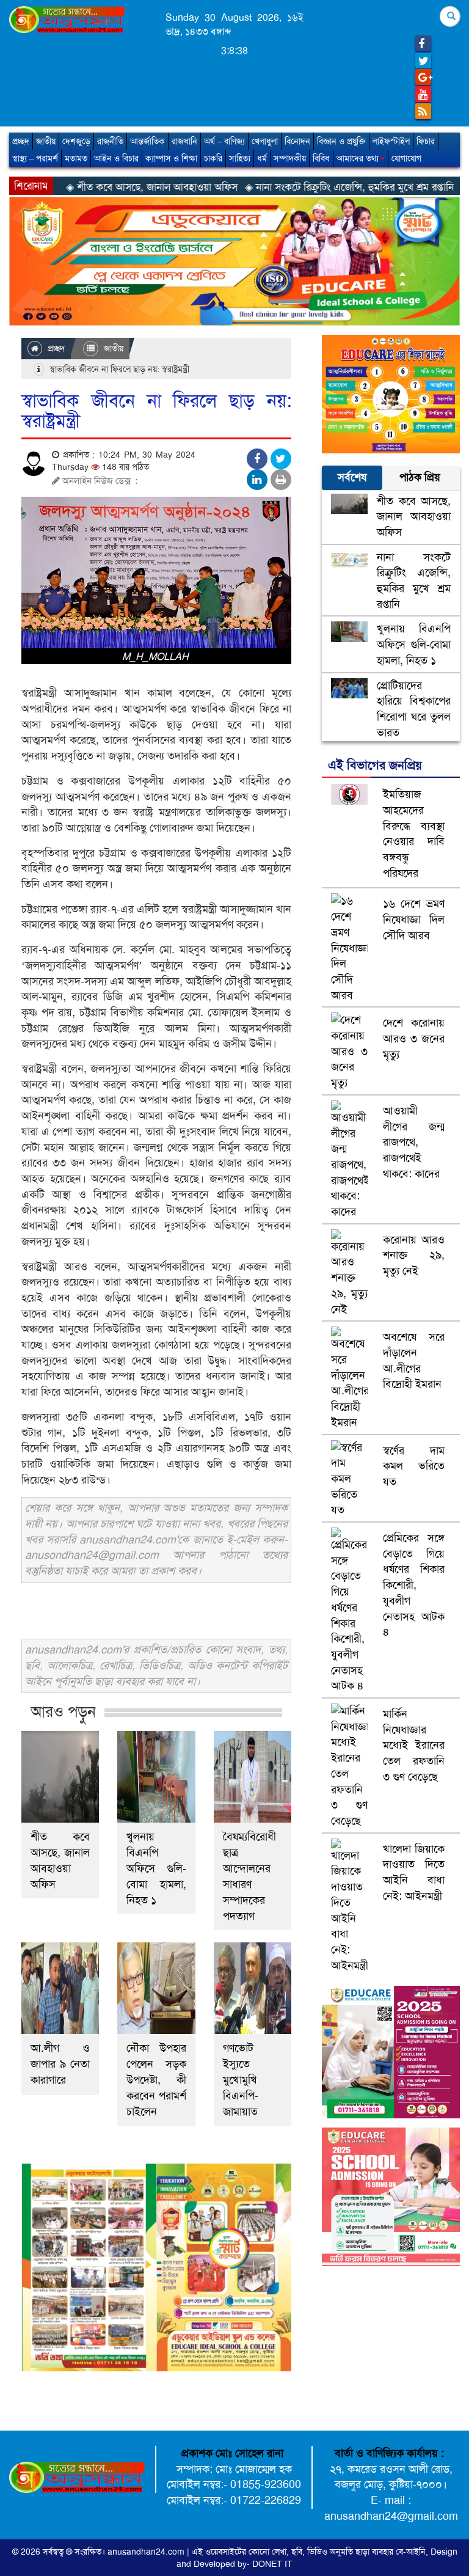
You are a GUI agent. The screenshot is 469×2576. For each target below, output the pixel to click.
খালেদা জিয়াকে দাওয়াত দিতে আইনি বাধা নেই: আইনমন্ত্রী (414, 1872)
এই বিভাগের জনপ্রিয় (375, 765)
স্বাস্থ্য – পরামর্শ (35, 158)
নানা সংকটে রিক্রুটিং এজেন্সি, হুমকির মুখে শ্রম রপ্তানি (414, 581)
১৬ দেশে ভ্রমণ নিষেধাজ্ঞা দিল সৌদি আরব (414, 919)
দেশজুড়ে (76, 141)
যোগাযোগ (406, 158)
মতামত (76, 158)
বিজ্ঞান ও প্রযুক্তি (341, 141)
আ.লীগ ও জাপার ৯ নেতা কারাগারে (60, 2064)
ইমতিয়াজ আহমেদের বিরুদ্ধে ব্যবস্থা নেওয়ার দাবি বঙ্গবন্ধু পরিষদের (414, 834)
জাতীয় (46, 141)
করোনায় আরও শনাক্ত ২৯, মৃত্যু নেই (414, 1255)
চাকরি (213, 158)
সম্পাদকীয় (290, 158)
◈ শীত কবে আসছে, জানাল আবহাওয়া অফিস (89, 187)
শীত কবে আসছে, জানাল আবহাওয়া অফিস (60, 1861)
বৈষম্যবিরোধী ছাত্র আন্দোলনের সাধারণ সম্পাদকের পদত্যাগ (249, 1876)
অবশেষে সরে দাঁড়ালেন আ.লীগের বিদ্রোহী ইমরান (414, 1360)
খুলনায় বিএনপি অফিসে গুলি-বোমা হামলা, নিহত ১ (156, 1868)
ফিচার (426, 141)
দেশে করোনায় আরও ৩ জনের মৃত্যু (414, 1038)
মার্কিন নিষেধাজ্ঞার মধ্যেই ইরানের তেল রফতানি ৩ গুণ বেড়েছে (414, 1745)
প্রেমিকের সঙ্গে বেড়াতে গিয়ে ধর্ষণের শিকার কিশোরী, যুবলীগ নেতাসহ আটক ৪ (414, 1585)
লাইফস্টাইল (391, 141)
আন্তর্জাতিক (147, 141)
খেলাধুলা (265, 141)
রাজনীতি (110, 141)
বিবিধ (321, 158)
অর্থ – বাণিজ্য (224, 141)
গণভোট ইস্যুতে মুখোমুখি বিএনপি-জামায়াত (241, 2080)
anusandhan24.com (147, 2552)
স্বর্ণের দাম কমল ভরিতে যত (414, 1466)
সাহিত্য (240, 158)
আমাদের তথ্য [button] (358, 158)
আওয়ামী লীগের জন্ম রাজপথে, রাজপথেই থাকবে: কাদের (414, 1142)
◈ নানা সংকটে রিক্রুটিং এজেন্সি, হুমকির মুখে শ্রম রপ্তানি (287, 187)
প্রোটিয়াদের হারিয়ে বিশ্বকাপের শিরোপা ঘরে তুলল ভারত (414, 709)
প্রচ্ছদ (21, 141)
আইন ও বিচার (116, 158)
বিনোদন (297, 141)
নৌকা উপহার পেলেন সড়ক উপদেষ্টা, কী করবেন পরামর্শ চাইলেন (156, 2080)
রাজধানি (184, 141)
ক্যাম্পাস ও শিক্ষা (171, 158)
